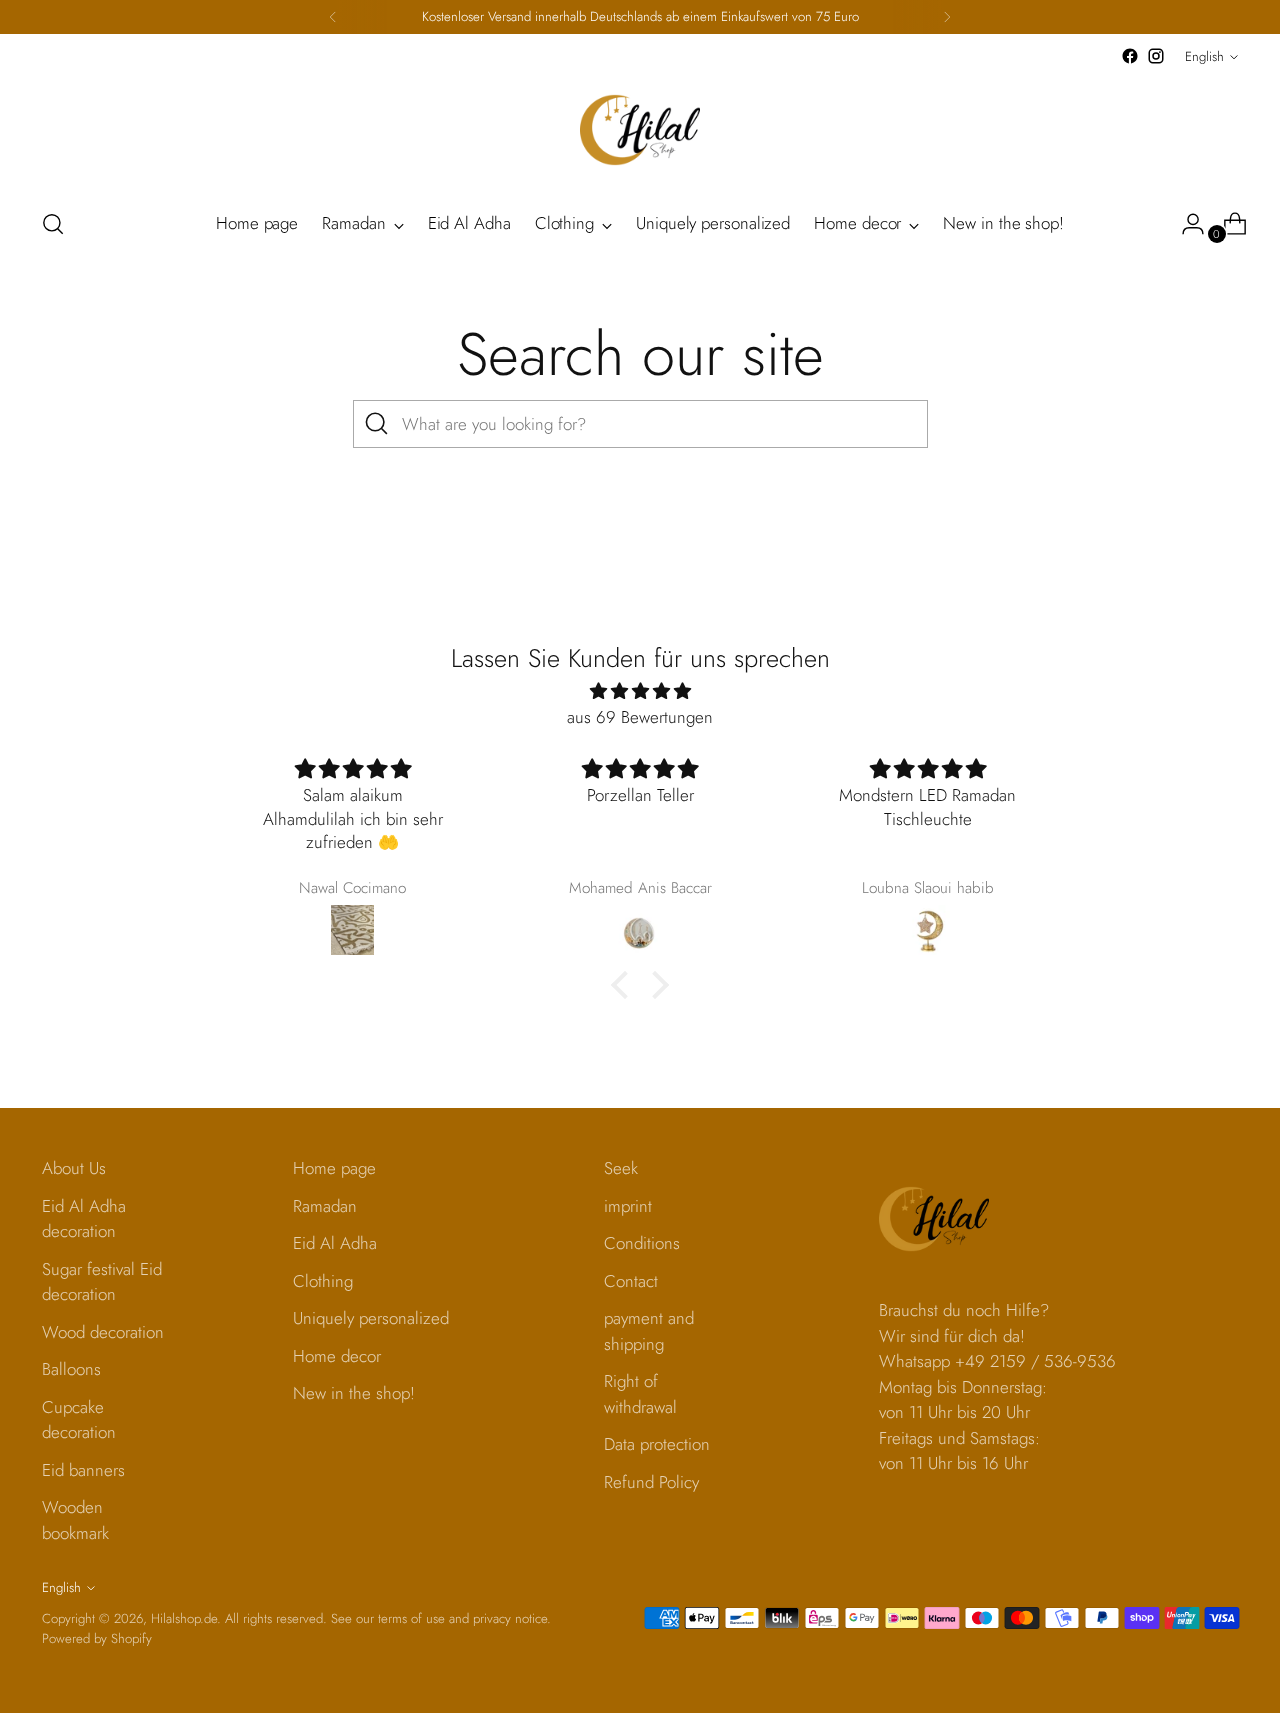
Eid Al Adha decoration (84, 1219)
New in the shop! (354, 1393)
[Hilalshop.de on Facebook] (1130, 56)
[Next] (947, 17)
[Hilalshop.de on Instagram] (1156, 56)
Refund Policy (651, 1482)
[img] (640, 691)
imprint (628, 1206)
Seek (621, 1168)
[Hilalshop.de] (640, 130)
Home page (334, 1168)
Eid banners (83, 1470)
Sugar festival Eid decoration (102, 1282)
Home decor (337, 1356)
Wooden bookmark (75, 1520)
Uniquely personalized (371, 1318)
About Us (74, 1168)
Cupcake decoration (79, 1420)
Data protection (657, 1444)
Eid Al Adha (335, 1243)
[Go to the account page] (1185, 224)
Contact (631, 1281)
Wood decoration (103, 1332)
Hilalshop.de (184, 1618)
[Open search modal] (53, 224)
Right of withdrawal (640, 1394)
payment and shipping (649, 1331)
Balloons (71, 1369)
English (1204, 56)
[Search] (377, 424)
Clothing (323, 1281)
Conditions (642, 1243)
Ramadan (325, 1206)
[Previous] (333, 17)
